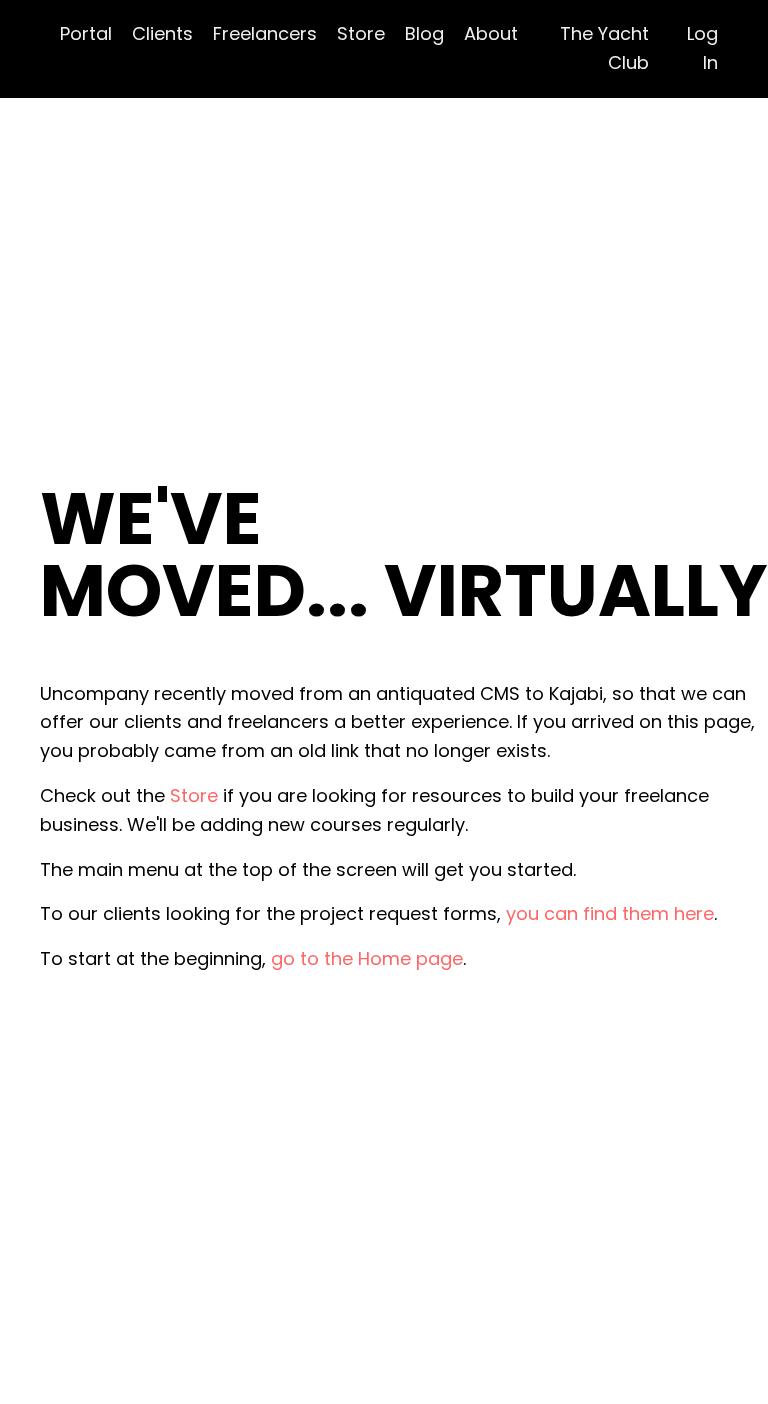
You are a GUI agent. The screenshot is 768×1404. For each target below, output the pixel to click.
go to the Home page (367, 958)
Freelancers (265, 33)
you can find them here (610, 913)
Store (361, 33)
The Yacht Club (604, 48)
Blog (424, 33)
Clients (162, 33)
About (491, 33)
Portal (86, 33)
